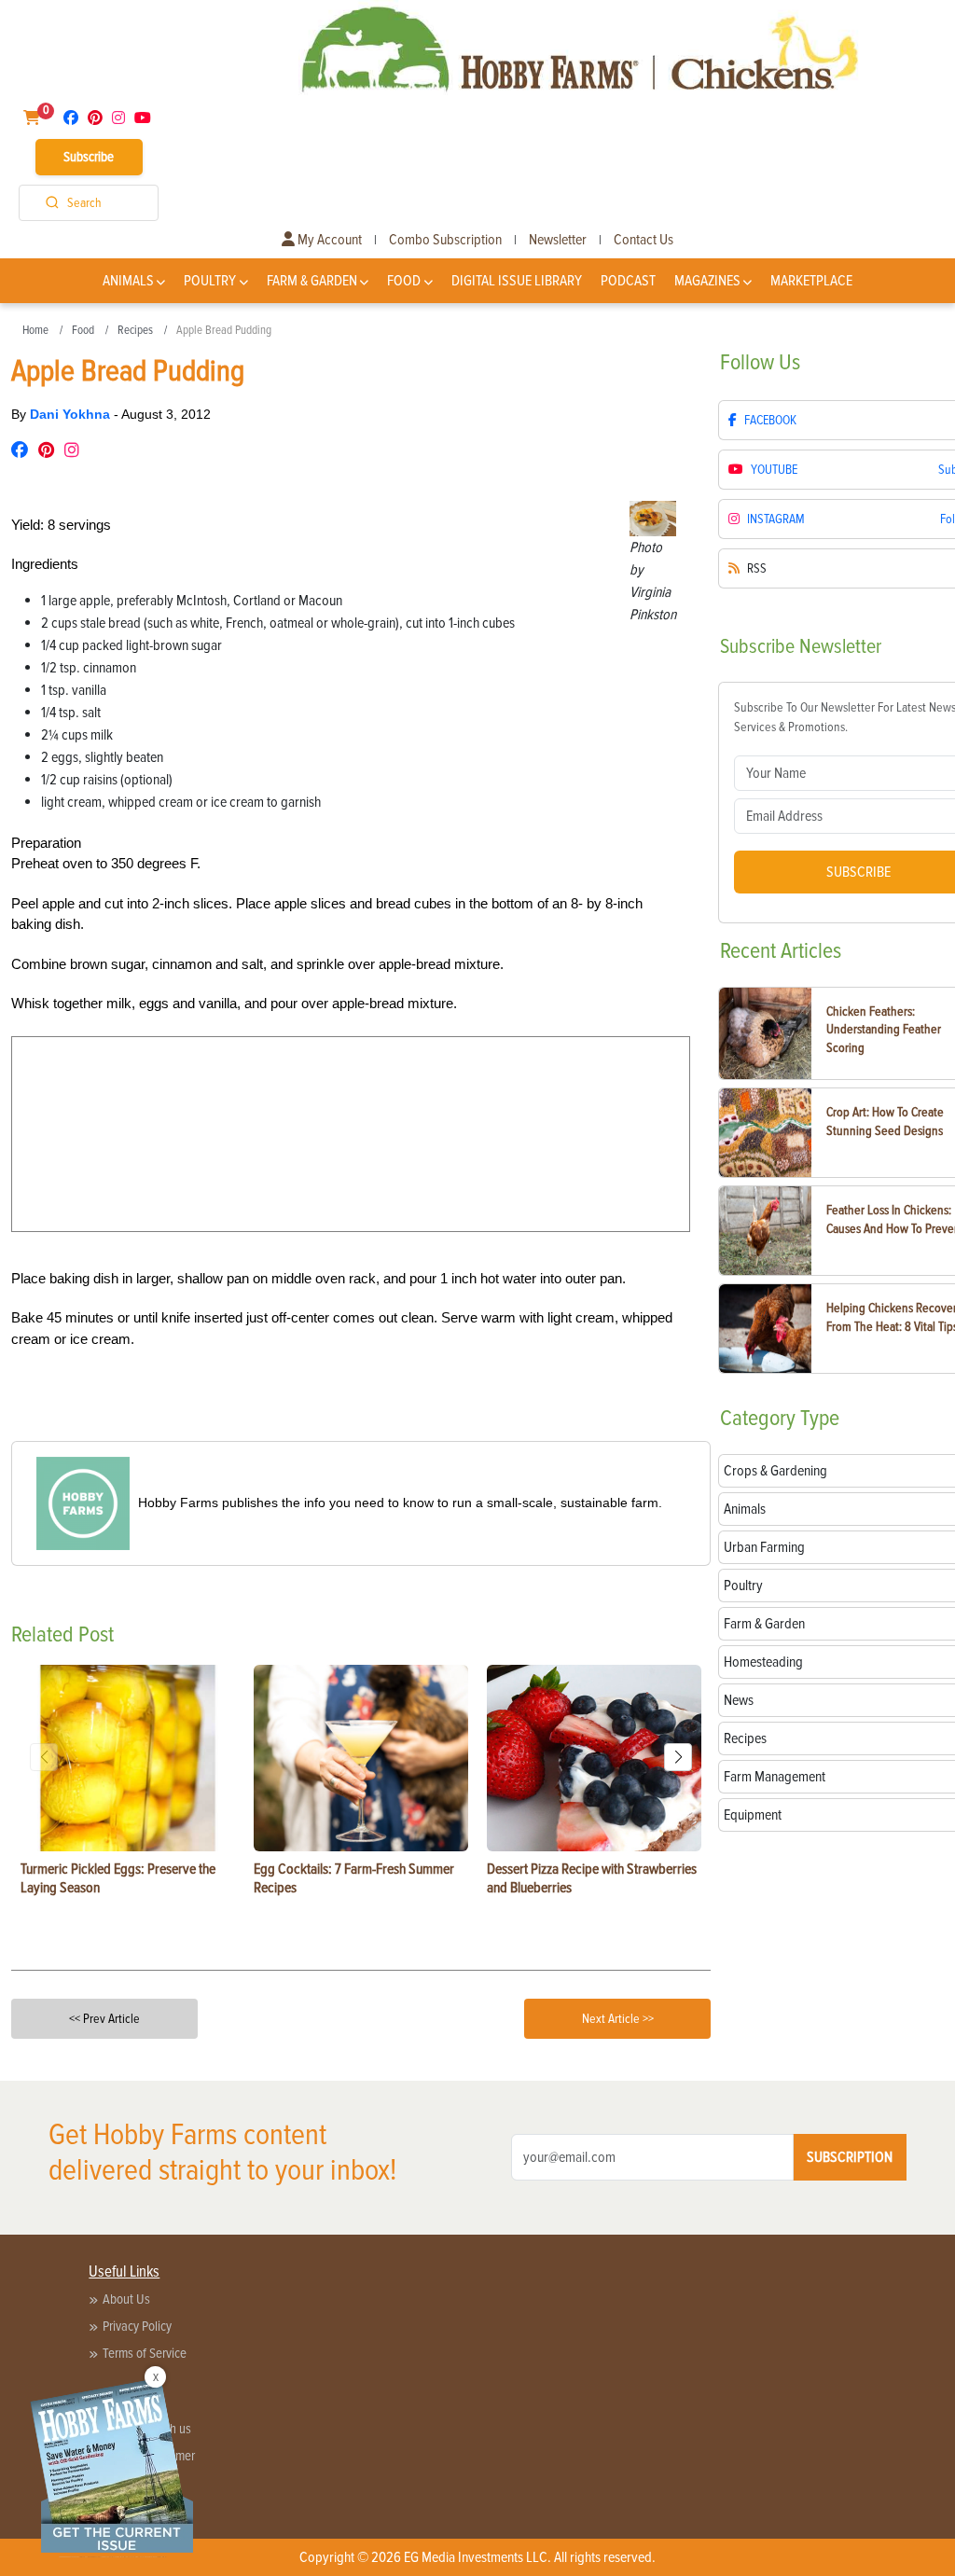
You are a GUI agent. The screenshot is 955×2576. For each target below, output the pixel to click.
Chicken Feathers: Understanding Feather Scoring (884, 1030)
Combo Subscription (445, 240)
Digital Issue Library (517, 281)
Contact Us (644, 240)
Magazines (707, 281)
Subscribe (89, 157)
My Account (328, 240)
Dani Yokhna (72, 414)
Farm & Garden (312, 281)
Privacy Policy (137, 2326)
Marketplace (811, 281)
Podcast (628, 281)
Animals (128, 281)
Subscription (850, 2157)
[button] (678, 1757)
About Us (126, 2299)
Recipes (135, 330)
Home (35, 330)
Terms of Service (145, 2353)
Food (404, 281)
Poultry (210, 281)
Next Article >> (618, 2019)
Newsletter (558, 240)
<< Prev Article (104, 2019)
